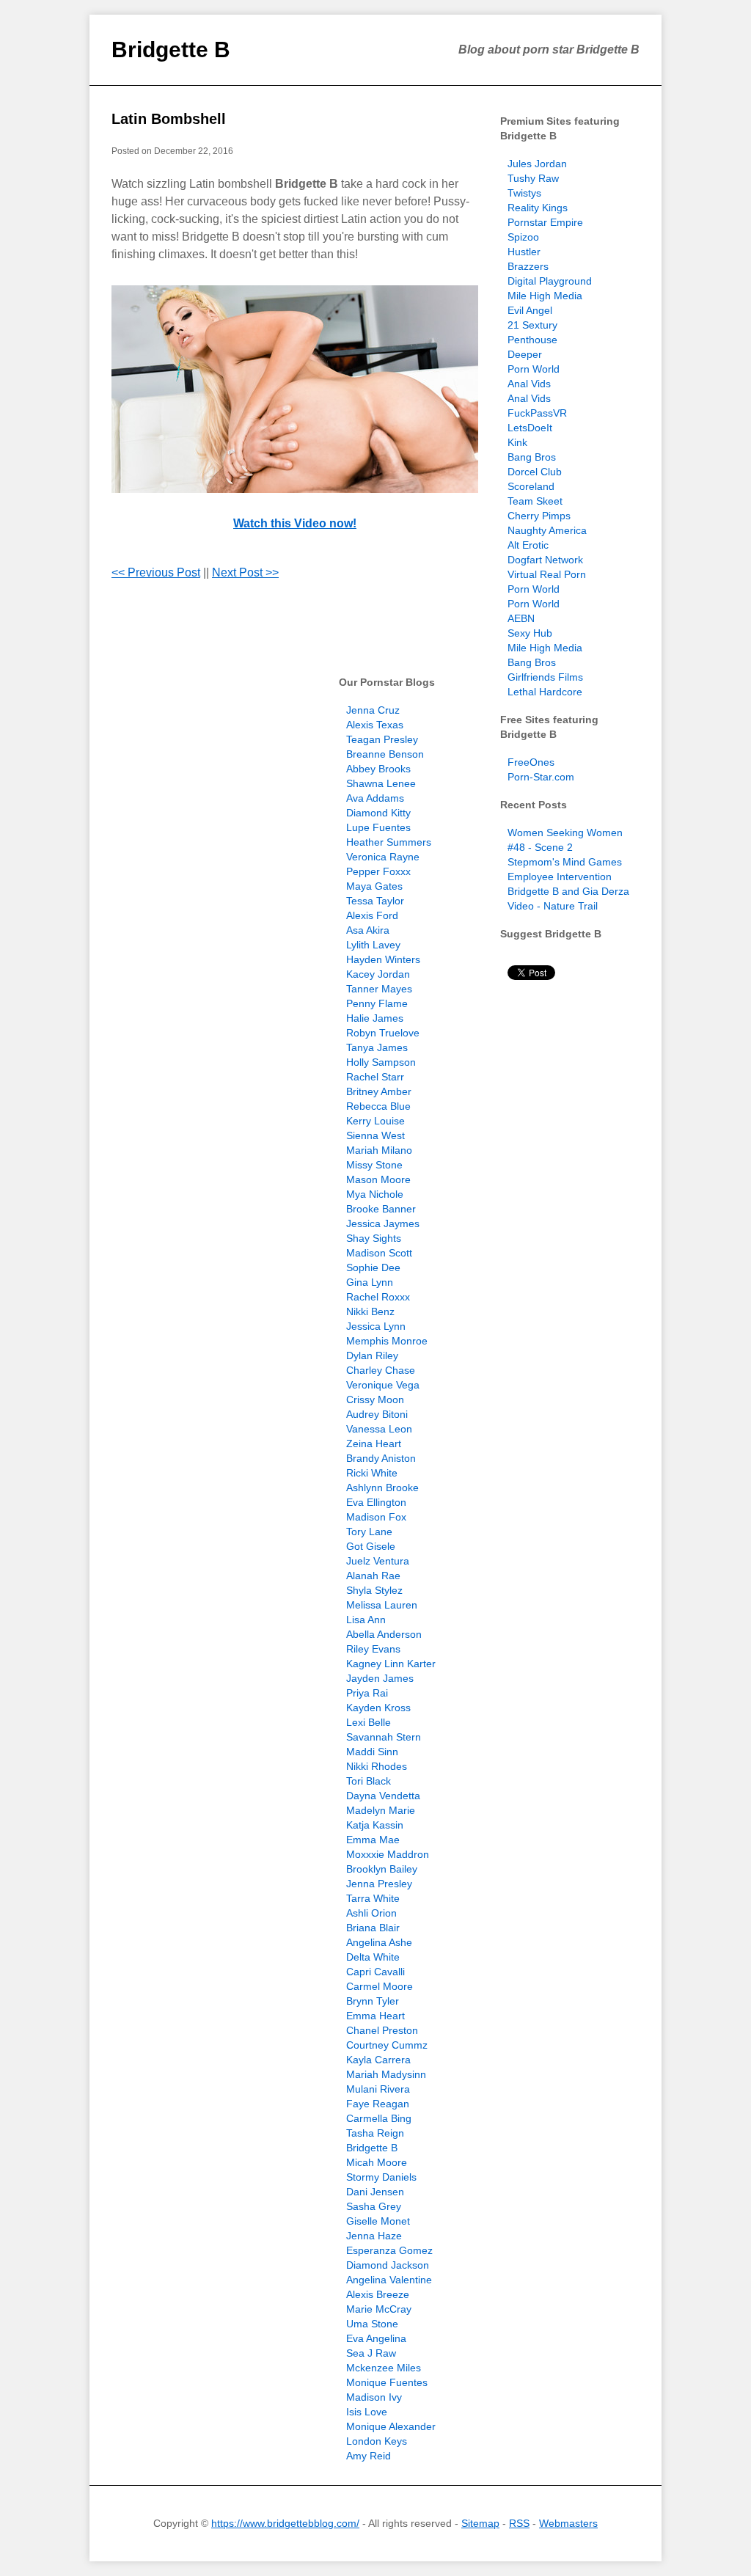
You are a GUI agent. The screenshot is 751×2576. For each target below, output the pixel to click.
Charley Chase (381, 1370)
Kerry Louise (375, 1121)
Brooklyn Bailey (382, 1869)
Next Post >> (245, 572)
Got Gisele (371, 1546)
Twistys (524, 193)
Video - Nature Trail (553, 906)
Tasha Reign (375, 2133)
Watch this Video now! (295, 523)
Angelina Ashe (379, 1942)
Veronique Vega (383, 1385)
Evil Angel (530, 310)
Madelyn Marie (381, 1810)
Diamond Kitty (378, 813)
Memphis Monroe (387, 1341)
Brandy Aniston (381, 1458)
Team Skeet (535, 501)
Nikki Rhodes (377, 1766)
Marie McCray (379, 2309)
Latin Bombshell (169, 119)
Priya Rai (367, 1693)
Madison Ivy (374, 2397)
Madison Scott (379, 1253)
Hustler (524, 252)
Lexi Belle (369, 1722)
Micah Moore (377, 2162)
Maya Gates (374, 886)
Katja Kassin (375, 1825)
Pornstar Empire (545, 222)
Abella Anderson (384, 1634)
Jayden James (380, 1678)
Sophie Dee (373, 1267)
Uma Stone (372, 2324)
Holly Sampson (381, 1062)
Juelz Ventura (378, 1561)
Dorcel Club (535, 472)
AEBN (521, 618)
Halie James (375, 1018)
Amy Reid (369, 2456)
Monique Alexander (391, 2426)
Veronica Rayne (383, 857)
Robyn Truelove (383, 1033)
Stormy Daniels (381, 2177)
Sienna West (375, 1135)
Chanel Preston (382, 2030)
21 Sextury (532, 325)
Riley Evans (373, 1649)
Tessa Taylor (375, 901)
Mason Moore (378, 1179)
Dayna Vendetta (383, 1796)
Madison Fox (376, 1517)
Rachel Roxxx (378, 1297)
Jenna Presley (379, 1884)
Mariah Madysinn (386, 2074)
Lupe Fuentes (378, 827)
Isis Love (367, 2412)
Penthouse (532, 340)
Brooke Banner (381, 1209)
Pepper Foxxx (378, 871)
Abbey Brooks (378, 769)
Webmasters (568, 2523)
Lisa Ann (366, 1620)
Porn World (534, 369)
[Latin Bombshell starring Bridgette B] (295, 389)
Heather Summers (389, 842)
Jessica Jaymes (383, 1223)
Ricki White (372, 1473)
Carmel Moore (380, 1986)
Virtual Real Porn (547, 574)
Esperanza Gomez (389, 2250)
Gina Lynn (370, 1282)
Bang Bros (532, 457)
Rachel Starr (375, 1077)
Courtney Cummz (387, 2045)
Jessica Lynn (376, 1326)
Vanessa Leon (379, 1429)
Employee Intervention (560, 877)
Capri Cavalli (375, 1972)
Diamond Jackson (388, 2265)
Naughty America (547, 530)
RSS (519, 2523)
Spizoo (523, 237)
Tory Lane (369, 1532)
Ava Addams (375, 798)
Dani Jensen (375, 2192)
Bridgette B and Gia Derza (568, 891)
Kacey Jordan (378, 974)
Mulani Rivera (378, 2089)
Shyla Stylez (374, 1590)
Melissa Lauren (382, 1605)
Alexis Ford (372, 915)
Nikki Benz (370, 1311)
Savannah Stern (384, 1737)
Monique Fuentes (387, 2382)
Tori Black (369, 1781)
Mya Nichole (375, 1194)
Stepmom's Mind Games (565, 862)
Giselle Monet (378, 2221)
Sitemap (480, 2523)
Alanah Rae (373, 1576)
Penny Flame (377, 1003)
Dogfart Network (545, 560)
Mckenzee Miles (384, 2368)
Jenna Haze (374, 2236)
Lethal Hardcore (545, 692)
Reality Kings (538, 208)
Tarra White (373, 1898)
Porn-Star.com (541, 777)
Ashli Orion (371, 1913)
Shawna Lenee (381, 783)
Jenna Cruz (373, 710)
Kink (517, 442)
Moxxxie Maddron (388, 1854)
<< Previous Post (156, 572)
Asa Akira (368, 930)
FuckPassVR (537, 413)
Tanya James (377, 1047)
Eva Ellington (376, 1502)
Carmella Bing (379, 2118)
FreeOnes (531, 762)
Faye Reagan (378, 2104)
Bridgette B (171, 50)
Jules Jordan (537, 164)
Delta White (373, 1957)
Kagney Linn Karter (391, 1664)
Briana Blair (373, 1928)
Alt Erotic (528, 545)
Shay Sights (374, 1238)
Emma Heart (375, 2016)
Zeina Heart (374, 1443)
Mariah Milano (379, 1150)
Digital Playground (550, 281)
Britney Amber (379, 1091)
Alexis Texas (375, 725)
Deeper (525, 354)
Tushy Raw (533, 178)
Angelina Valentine (389, 2280)
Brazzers (528, 266)
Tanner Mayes (379, 989)
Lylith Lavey (373, 945)
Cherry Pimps (539, 516)
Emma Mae (373, 1840)
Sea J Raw (371, 2353)
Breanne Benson (385, 754)
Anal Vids (529, 384)
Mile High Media (545, 296)
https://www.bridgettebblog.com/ (285, 2523)
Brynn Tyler (373, 2001)
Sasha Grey (374, 2206)
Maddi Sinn (372, 1752)
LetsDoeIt (530, 428)
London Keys (377, 2441)
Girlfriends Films (545, 677)
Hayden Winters (383, 959)
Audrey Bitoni (377, 1414)
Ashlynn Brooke (382, 1488)
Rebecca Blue (378, 1106)
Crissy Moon (375, 1399)
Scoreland (531, 486)
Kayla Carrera (378, 2060)
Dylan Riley (372, 1355)
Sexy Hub (530, 633)
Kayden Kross (378, 1708)
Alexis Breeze (378, 2294)
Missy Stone (374, 1165)
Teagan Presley (382, 739)
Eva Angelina (376, 2338)
